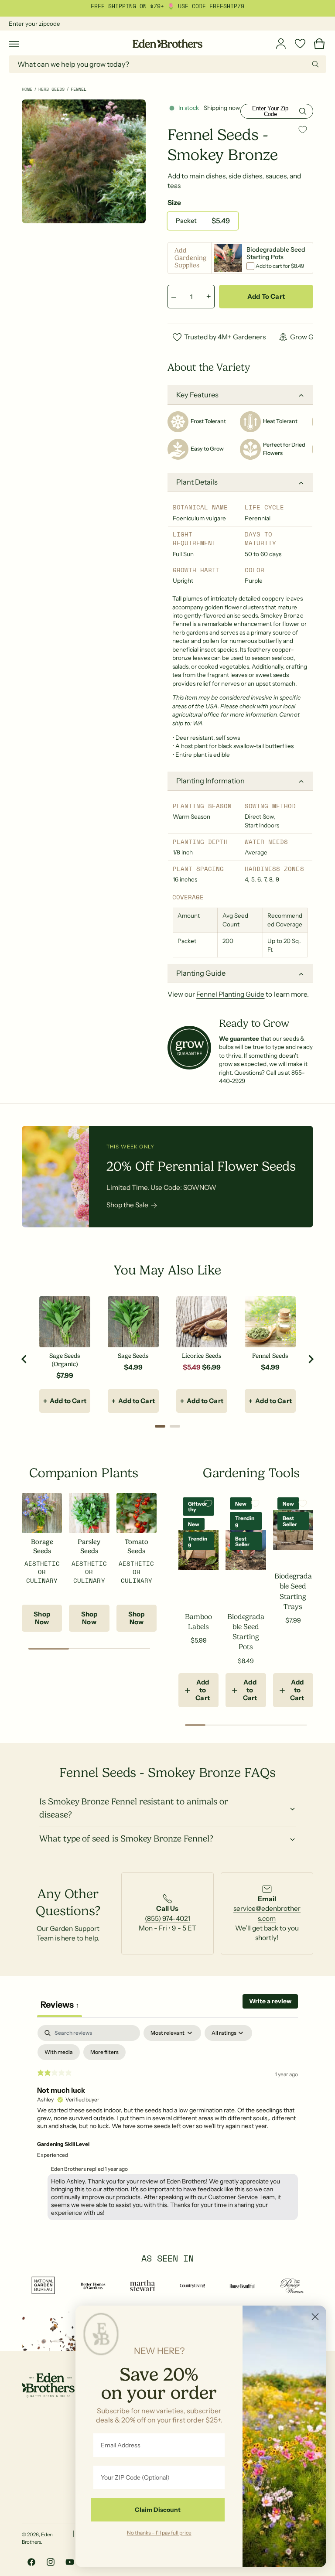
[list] (167, 1913)
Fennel (79, 89)
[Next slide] (311, 1359)
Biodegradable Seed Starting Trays (293, 1591)
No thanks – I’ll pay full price (159, 2532)
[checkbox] (59, 2052)
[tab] (160, 1426)
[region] (167, 1359)
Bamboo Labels (198, 1622)
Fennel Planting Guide (230, 994)
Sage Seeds (133, 1356)
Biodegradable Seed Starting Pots (246, 1632)
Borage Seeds (42, 1546)
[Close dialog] (315, 2317)
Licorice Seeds (202, 1356)
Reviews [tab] (60, 2005)
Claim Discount (158, 2510)
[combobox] (167, 64)
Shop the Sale (127, 1205)
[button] (14, 44)
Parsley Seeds (89, 1546)
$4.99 (133, 1367)
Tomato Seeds (137, 1546)
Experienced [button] (53, 2155)
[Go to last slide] (24, 1359)
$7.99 (65, 1375)
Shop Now (42, 1618)
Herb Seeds (51, 89)
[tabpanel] (167, 2125)
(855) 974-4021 (167, 1918)
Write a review (270, 2001)
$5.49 (192, 1367)
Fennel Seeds (270, 1356)
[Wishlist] (300, 44)
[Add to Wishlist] (303, 129)
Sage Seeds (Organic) (65, 1360)
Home (27, 89)
